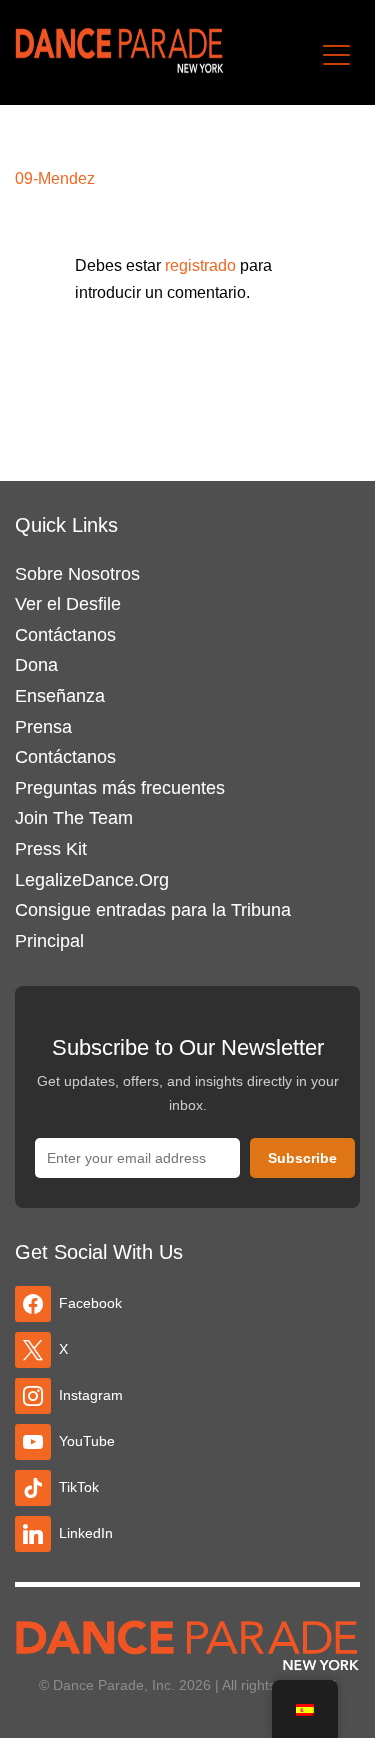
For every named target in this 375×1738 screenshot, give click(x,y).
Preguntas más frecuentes (120, 788)
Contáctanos (65, 635)
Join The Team (74, 818)
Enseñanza (60, 696)
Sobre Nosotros (77, 574)
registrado (202, 265)
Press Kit (51, 849)
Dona (36, 665)
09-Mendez (55, 178)
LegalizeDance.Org (92, 880)
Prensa (43, 727)
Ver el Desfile (68, 604)
